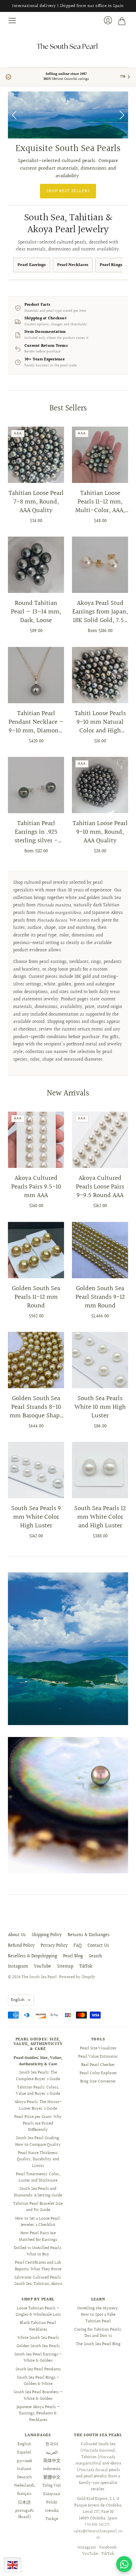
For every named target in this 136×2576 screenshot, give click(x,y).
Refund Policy (21, 1946)
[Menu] (13, 21)
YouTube (43, 1967)
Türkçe (52, 2519)
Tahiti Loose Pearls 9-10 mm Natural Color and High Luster (100, 722)
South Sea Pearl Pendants (38, 2369)
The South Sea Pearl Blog (98, 2344)
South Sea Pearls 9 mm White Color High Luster (36, 1517)
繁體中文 (52, 2477)
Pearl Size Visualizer (98, 2048)
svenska (52, 2511)
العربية (52, 2452)
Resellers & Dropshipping (33, 1956)
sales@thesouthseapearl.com (98, 2535)
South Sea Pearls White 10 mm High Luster (100, 1407)
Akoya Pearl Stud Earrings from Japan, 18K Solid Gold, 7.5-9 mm (100, 612)
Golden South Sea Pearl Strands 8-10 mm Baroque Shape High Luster (36, 1407)
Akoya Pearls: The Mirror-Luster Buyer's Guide (38, 2105)
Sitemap (65, 1967)
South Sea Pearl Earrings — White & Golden (38, 2358)
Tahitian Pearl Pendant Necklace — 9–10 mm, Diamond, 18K (36, 722)
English (18, 2000)
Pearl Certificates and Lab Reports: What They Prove (38, 2266)
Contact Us (98, 1946)
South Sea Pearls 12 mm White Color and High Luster (100, 1517)
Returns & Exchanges (89, 1935)
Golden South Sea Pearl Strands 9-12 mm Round (100, 1297)
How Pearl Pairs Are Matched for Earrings (38, 2236)
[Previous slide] (15, 115)
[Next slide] (121, 115)
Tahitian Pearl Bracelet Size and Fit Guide (38, 2207)
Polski (52, 2502)
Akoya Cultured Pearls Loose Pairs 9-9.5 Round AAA (100, 1187)
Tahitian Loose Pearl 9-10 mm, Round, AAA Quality (100, 832)
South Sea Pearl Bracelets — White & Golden (38, 2395)
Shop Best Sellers (68, 191)
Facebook (108, 2548)
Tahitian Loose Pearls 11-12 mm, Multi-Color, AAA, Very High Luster (100, 502)
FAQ (78, 1946)
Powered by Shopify (77, 1977)
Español (24, 2452)
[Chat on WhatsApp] (124, 2564)
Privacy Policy (54, 1946)
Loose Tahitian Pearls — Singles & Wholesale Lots (38, 2312)
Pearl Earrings (32, 265)
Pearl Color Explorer (98, 2073)
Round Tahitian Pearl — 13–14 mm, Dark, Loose (36, 612)
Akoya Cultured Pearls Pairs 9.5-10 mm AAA (36, 1187)
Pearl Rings (111, 265)
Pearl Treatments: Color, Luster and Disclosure (38, 2178)
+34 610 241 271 (97, 2525)
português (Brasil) (24, 2514)
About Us (17, 1935)
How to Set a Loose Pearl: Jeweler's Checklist (38, 2222)
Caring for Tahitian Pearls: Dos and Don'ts (98, 2333)
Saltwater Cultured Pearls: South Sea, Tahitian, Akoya (38, 2281)
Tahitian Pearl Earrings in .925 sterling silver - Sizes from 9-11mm (36, 832)
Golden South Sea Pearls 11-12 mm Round (36, 1297)
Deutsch (24, 2477)
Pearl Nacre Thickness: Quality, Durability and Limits (38, 2159)
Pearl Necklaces (73, 265)
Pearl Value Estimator (98, 2057)
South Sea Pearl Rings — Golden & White (38, 2381)
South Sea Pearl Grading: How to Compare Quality (38, 2141)
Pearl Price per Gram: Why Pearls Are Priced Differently (38, 2123)
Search (95, 1956)
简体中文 (52, 2461)
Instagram (18, 1967)
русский (24, 2461)
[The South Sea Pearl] (68, 46)
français (24, 2494)
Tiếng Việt (52, 2486)
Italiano (24, 2469)
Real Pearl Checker (98, 2065)
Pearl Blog (73, 1956)
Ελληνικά (52, 2494)
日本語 (24, 2502)
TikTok (86, 1967)
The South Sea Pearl (39, 1977)
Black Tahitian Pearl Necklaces (38, 2326)
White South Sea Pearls (38, 2338)
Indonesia (52, 2469)
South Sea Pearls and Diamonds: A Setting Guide (38, 2192)
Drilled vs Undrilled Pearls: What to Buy (38, 2251)
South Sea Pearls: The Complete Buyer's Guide (38, 2076)
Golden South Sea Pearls (38, 2346)
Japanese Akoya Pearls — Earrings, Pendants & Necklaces (38, 2414)
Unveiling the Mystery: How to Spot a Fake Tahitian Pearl (98, 2315)
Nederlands (24, 2486)
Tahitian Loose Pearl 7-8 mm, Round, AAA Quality (36, 502)
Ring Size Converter (98, 2081)
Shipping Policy (47, 1935)
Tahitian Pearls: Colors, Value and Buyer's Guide (38, 2091)
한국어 (52, 2444)
